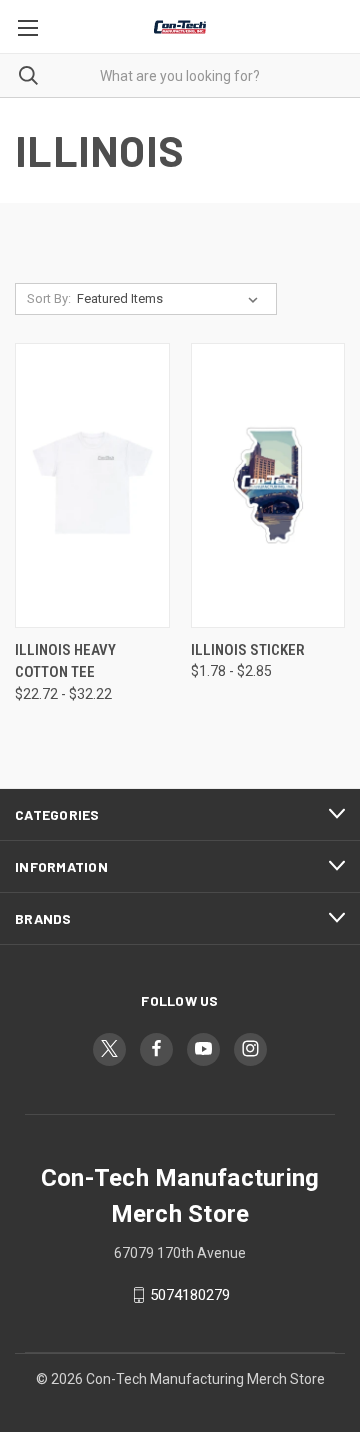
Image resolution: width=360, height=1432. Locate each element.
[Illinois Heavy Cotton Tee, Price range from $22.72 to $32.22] (92, 485)
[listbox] (171, 299)
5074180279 (190, 1295)
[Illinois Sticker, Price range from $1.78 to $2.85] (268, 485)
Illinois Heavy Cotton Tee (65, 661)
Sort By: (49, 298)
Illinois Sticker (248, 650)
